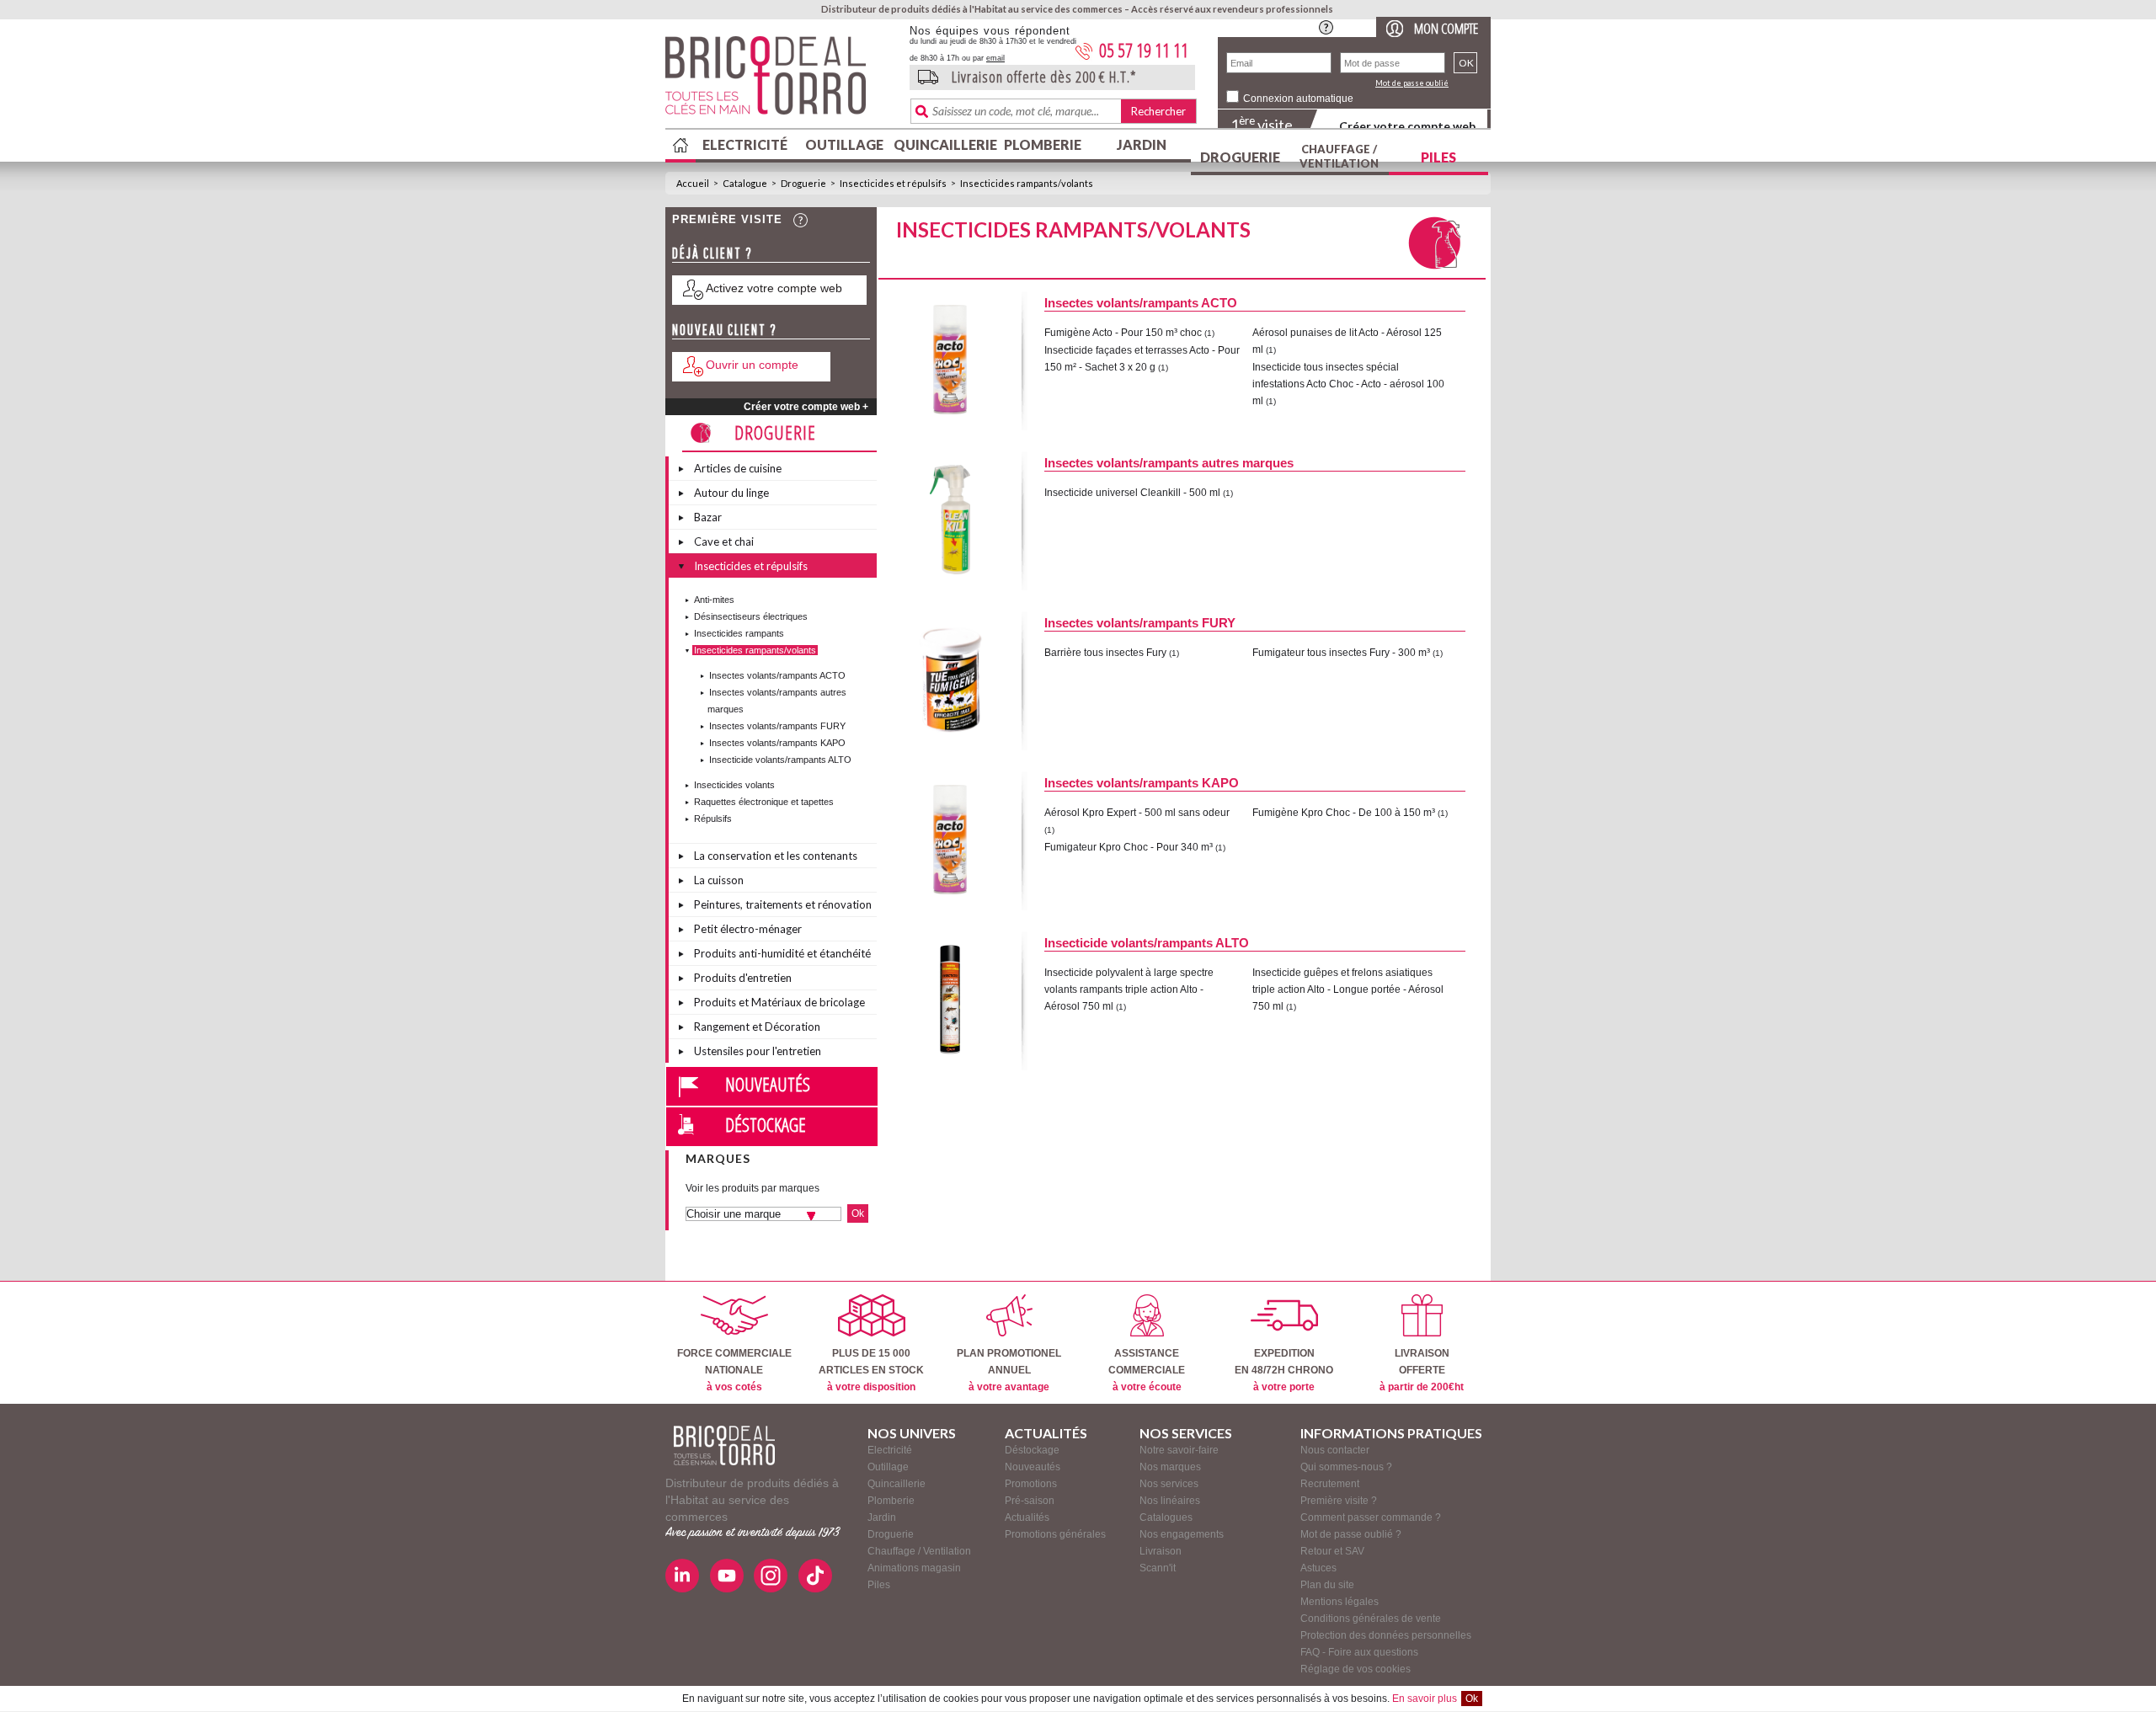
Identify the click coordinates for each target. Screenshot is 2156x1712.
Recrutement (1330, 1484)
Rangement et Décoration (757, 1027)
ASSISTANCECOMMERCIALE (1147, 1370)
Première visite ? (1339, 1501)
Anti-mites (714, 600)
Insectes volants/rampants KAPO (777, 743)
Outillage (844, 144)
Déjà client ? (712, 253)
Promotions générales (1055, 1534)
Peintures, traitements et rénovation (783, 904)
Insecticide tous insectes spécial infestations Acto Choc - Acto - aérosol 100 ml (1348, 384)
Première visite (727, 219)
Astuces (1318, 1568)
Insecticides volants (734, 785)
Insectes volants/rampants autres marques (1169, 463)
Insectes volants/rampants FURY (777, 726)
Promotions (1031, 1484)
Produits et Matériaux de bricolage (779, 1002)
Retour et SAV (1332, 1551)
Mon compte (1446, 28)
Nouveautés (768, 1084)
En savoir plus (1425, 1699)
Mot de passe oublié (1412, 83)
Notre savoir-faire (1179, 1450)
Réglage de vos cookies (1356, 1669)
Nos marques (1170, 1467)
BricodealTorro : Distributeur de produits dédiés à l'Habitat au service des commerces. (781, 81)
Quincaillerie (943, 144)
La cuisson (719, 880)
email (995, 58)
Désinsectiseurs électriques (751, 616)
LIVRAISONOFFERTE (1422, 1370)
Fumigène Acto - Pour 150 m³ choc (1123, 333)
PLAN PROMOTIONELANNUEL (1009, 1370)
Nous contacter (1335, 1450)
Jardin (1142, 144)
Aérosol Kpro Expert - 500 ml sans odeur (1137, 813)
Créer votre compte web (1407, 126)
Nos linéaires (1170, 1501)
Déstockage (766, 1124)
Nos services (1169, 1484)
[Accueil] (724, 1445)
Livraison (1161, 1551)
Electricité (745, 144)
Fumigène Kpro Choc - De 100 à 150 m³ (1344, 813)
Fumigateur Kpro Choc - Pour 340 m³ (1129, 847)
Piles (1438, 157)
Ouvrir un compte (752, 365)
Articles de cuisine (738, 468)
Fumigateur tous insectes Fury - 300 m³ (1341, 653)
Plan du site (1327, 1585)
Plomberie (1043, 144)
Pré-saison (1030, 1501)
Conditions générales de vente (1371, 1619)
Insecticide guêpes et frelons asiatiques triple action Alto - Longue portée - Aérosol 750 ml (1348, 989)
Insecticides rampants (739, 633)
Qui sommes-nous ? (1346, 1467)
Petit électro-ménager (748, 929)
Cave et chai (724, 541)
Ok (1472, 1699)
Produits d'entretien (743, 978)
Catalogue (745, 183)
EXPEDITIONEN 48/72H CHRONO (1284, 1370)
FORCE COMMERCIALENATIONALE (734, 1370)
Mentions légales (1339, 1602)
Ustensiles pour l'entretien (758, 1051)
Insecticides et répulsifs (893, 183)
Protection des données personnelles (1386, 1635)
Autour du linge (731, 493)
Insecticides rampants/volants (1027, 183)
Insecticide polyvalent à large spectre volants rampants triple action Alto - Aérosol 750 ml (1129, 989)
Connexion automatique (1298, 99)
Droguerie (1240, 157)
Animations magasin (914, 1568)
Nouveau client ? (725, 330)
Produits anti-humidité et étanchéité (782, 953)
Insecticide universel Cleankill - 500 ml (1132, 493)
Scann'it (1158, 1568)
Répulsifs (713, 819)
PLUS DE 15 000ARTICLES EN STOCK (871, 1370)
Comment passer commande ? (1371, 1517)
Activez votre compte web (774, 288)
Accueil (693, 183)
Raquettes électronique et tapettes (764, 802)
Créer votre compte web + (806, 407)
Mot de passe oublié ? (1351, 1534)
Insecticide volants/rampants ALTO (780, 760)
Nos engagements (1182, 1534)
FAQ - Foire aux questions (1359, 1652)
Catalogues (1166, 1517)
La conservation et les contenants (776, 856)
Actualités (1027, 1517)
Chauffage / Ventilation (1339, 156)
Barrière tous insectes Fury (1105, 653)
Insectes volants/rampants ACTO (777, 675)
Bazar (708, 517)
